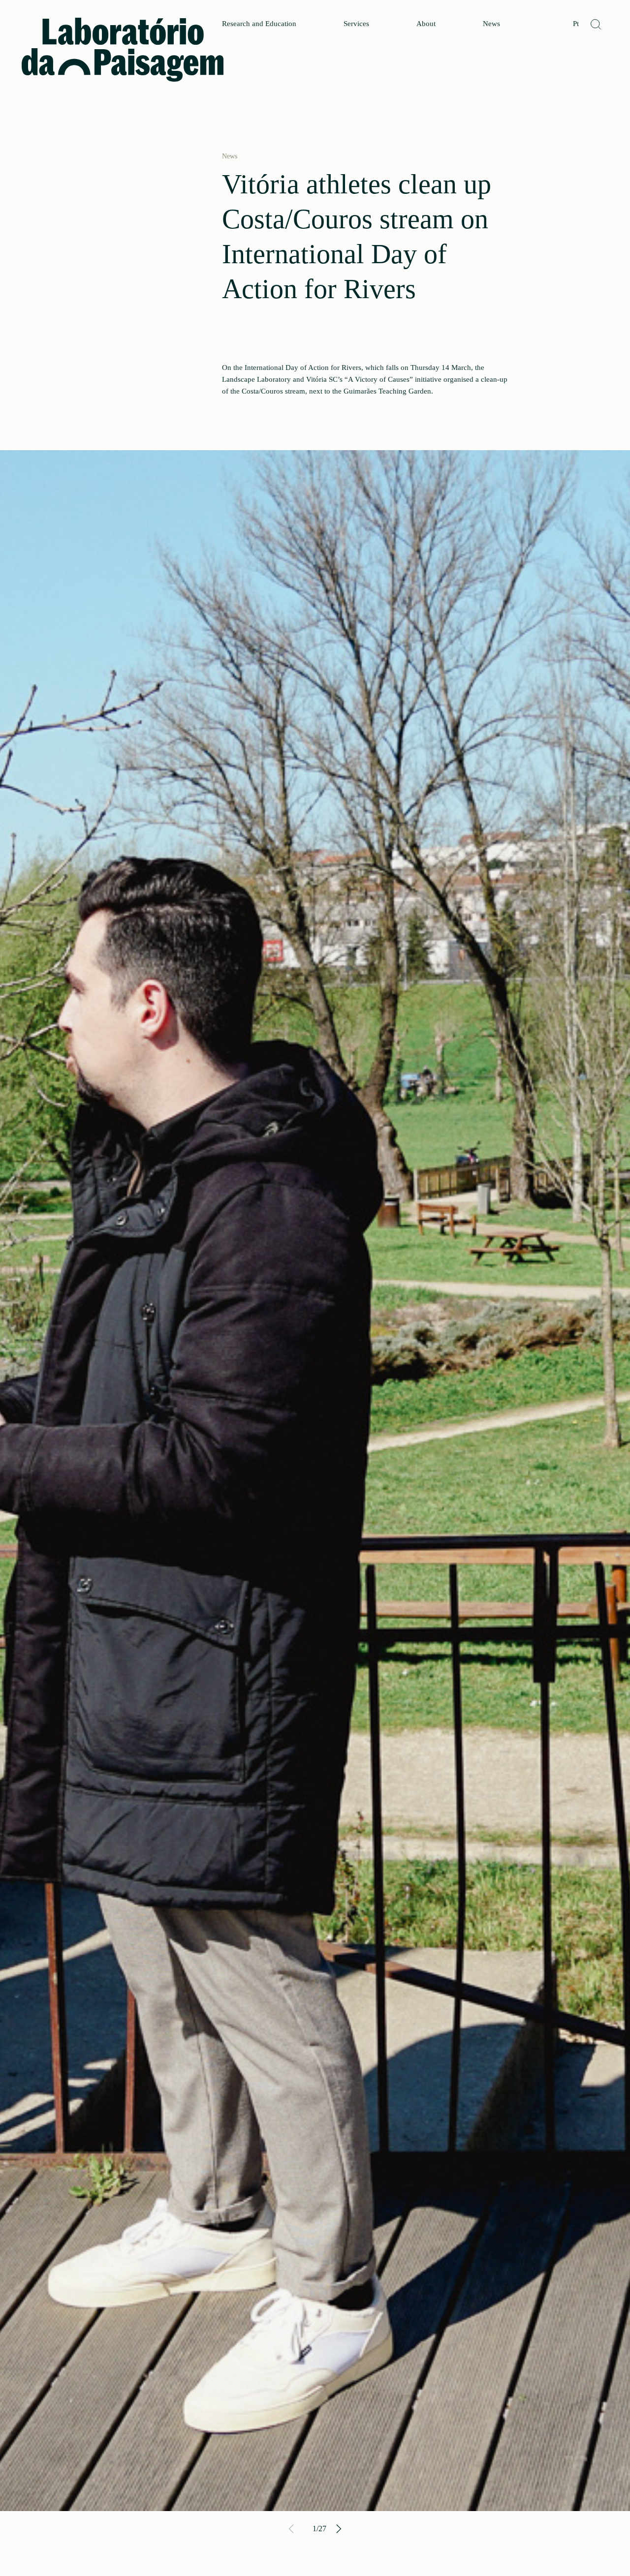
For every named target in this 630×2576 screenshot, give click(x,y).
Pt (576, 24)
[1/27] (315, 1481)
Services (356, 24)
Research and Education (259, 24)
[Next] (338, 2529)
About (426, 24)
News (491, 24)
